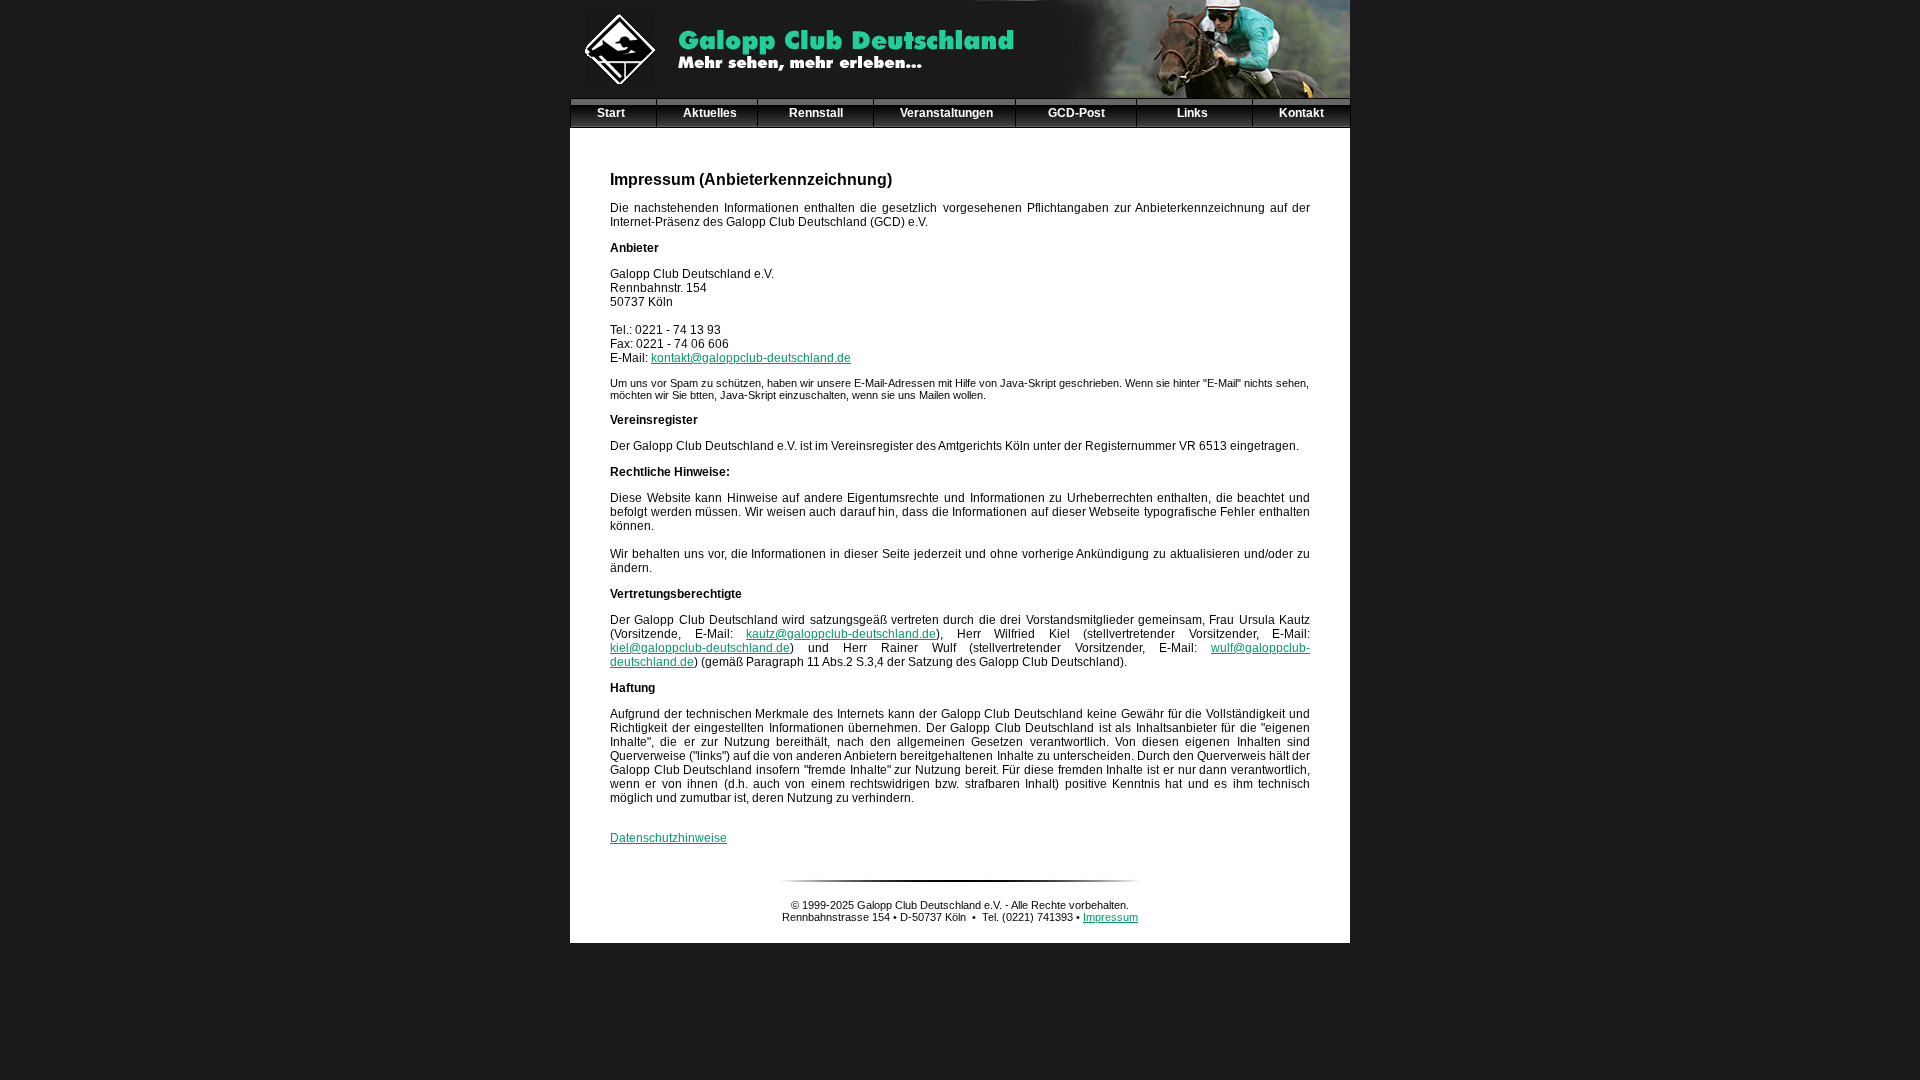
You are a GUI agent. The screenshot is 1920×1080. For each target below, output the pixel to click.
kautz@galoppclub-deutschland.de (841, 634)
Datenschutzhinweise (668, 838)
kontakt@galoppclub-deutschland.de (751, 358)
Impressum (1110, 917)
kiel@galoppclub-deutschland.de (700, 648)
